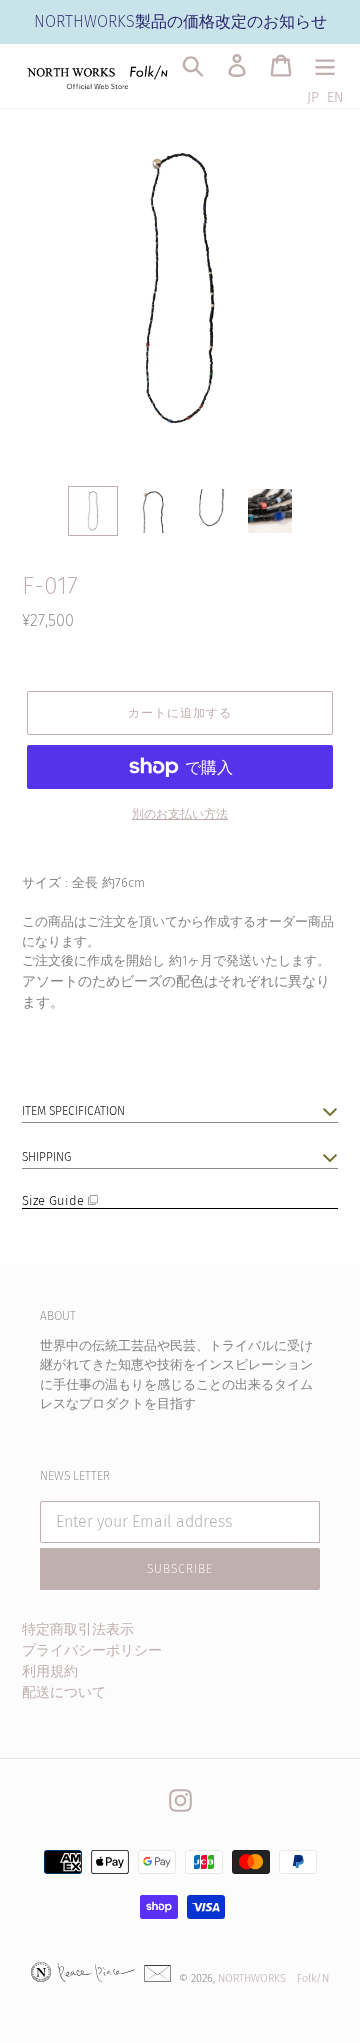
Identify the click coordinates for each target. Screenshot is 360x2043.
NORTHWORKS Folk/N (273, 1978)
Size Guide (55, 1200)
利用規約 (50, 1671)
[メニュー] (325, 65)
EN (335, 97)
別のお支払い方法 (180, 814)
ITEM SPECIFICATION (73, 1111)
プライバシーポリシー (92, 1650)
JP (313, 97)
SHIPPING (46, 1157)
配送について (64, 1692)
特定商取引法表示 (78, 1629)
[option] (92, 511)
